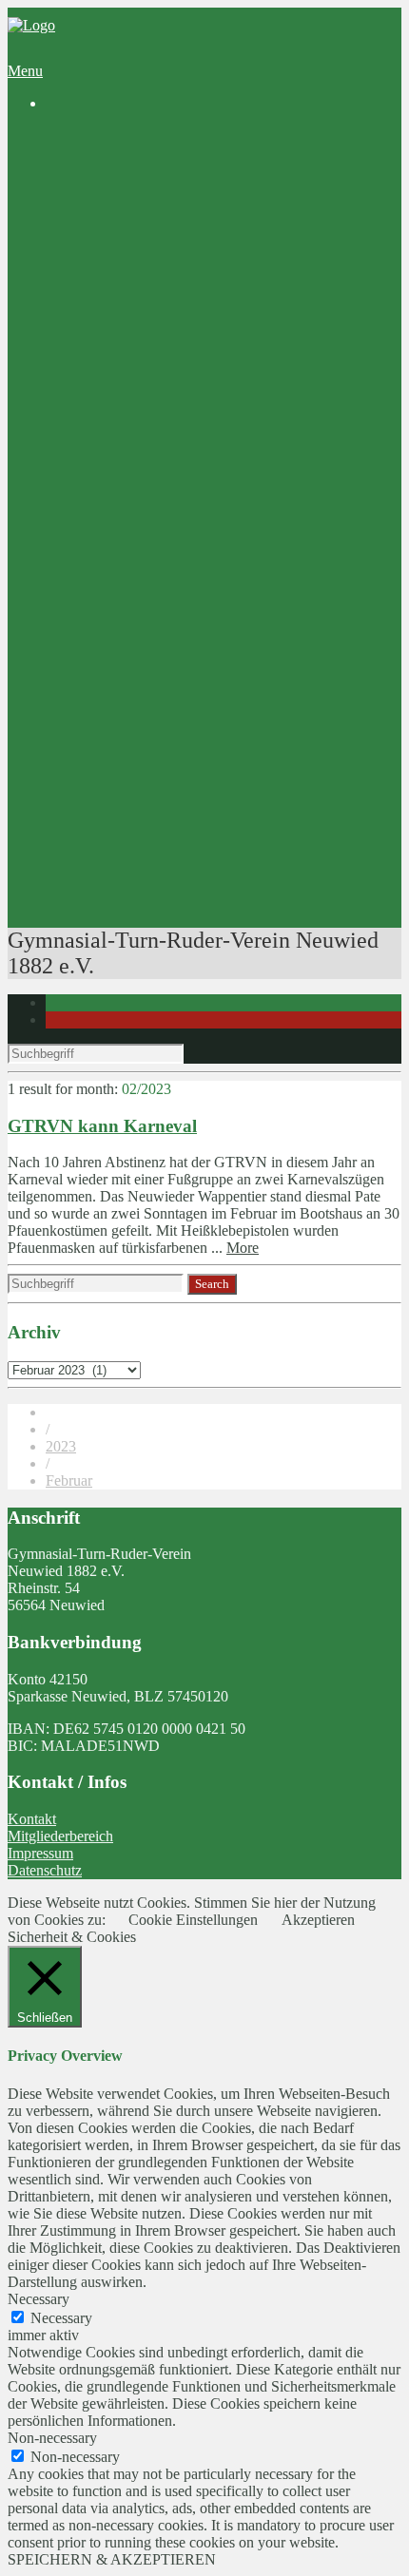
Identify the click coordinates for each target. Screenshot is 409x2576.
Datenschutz (45, 1870)
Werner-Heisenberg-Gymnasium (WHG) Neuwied (236, 597)
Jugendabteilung (133, 272)
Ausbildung (119, 392)
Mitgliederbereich (60, 1836)
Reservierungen (131, 700)
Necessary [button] (39, 2299)
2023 (61, 1446)
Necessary (61, 2318)
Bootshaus (115, 221)
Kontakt (32, 1819)
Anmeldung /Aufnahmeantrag (212, 341)
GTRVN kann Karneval (102, 1126)
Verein (65, 170)
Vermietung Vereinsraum (158, 683)
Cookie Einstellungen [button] (193, 1920)
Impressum (40, 1853)
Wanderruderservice (144, 512)
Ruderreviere (161, 238)
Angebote (75, 375)
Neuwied (187, 255)
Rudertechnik (162, 871)
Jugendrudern (163, 443)
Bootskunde (158, 837)
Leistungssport (127, 478)
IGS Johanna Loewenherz (162, 615)
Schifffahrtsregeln (175, 803)
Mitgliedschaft (127, 324)
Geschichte (117, 187)
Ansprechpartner (134, 307)
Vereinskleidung (132, 666)
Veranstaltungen (132, 905)
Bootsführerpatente (141, 888)
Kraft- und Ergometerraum (202, 734)
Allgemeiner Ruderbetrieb (200, 461)
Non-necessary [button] (52, 2438)
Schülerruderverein (141, 204)
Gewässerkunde (170, 820)
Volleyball (114, 289)
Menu (25, 71)
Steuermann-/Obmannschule (207, 786)
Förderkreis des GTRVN (158, 632)
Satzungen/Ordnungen (189, 358)
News (101, 153)
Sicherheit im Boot (178, 769)
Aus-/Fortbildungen (143, 751)
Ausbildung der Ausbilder (199, 854)
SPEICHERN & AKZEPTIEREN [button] (112, 2559)
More (243, 1248)
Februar (69, 1480)
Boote (140, 717)
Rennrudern (157, 495)
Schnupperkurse (170, 409)
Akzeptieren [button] (318, 1920)
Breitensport (120, 426)
